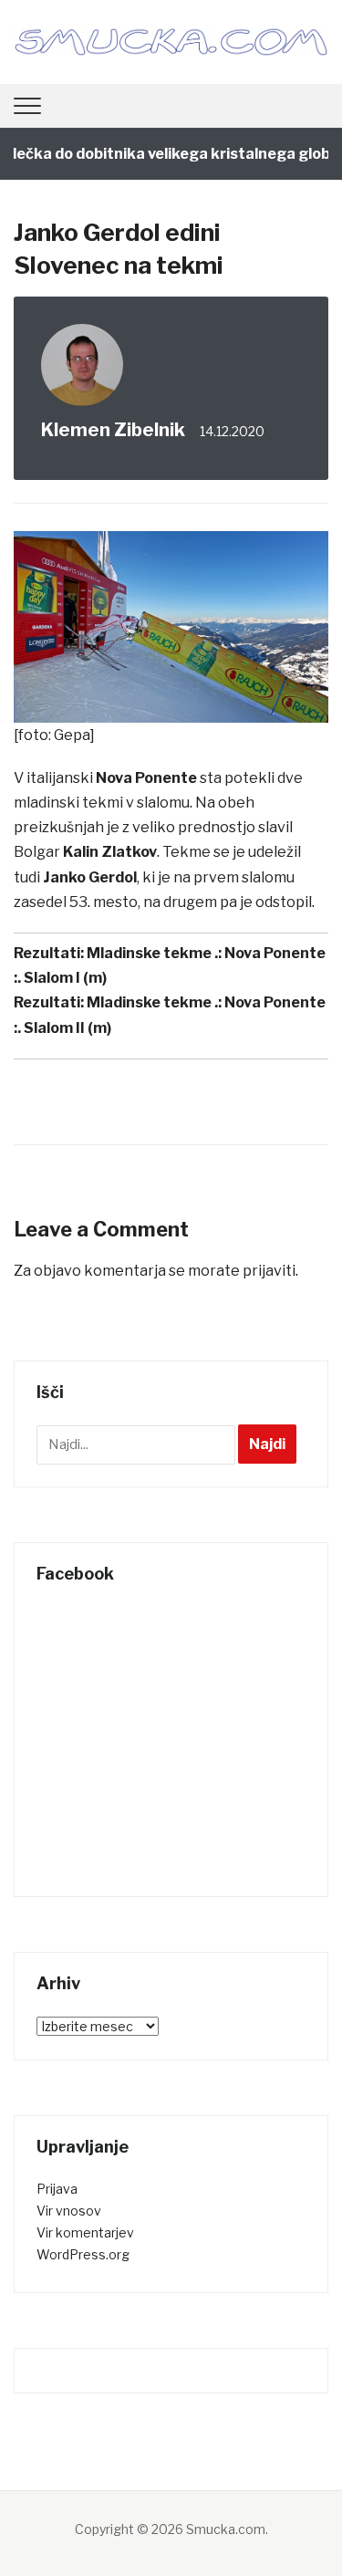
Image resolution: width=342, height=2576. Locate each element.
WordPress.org (83, 2254)
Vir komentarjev (85, 2232)
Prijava (57, 2189)
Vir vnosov (69, 2211)
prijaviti (269, 1271)
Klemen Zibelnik (113, 430)
